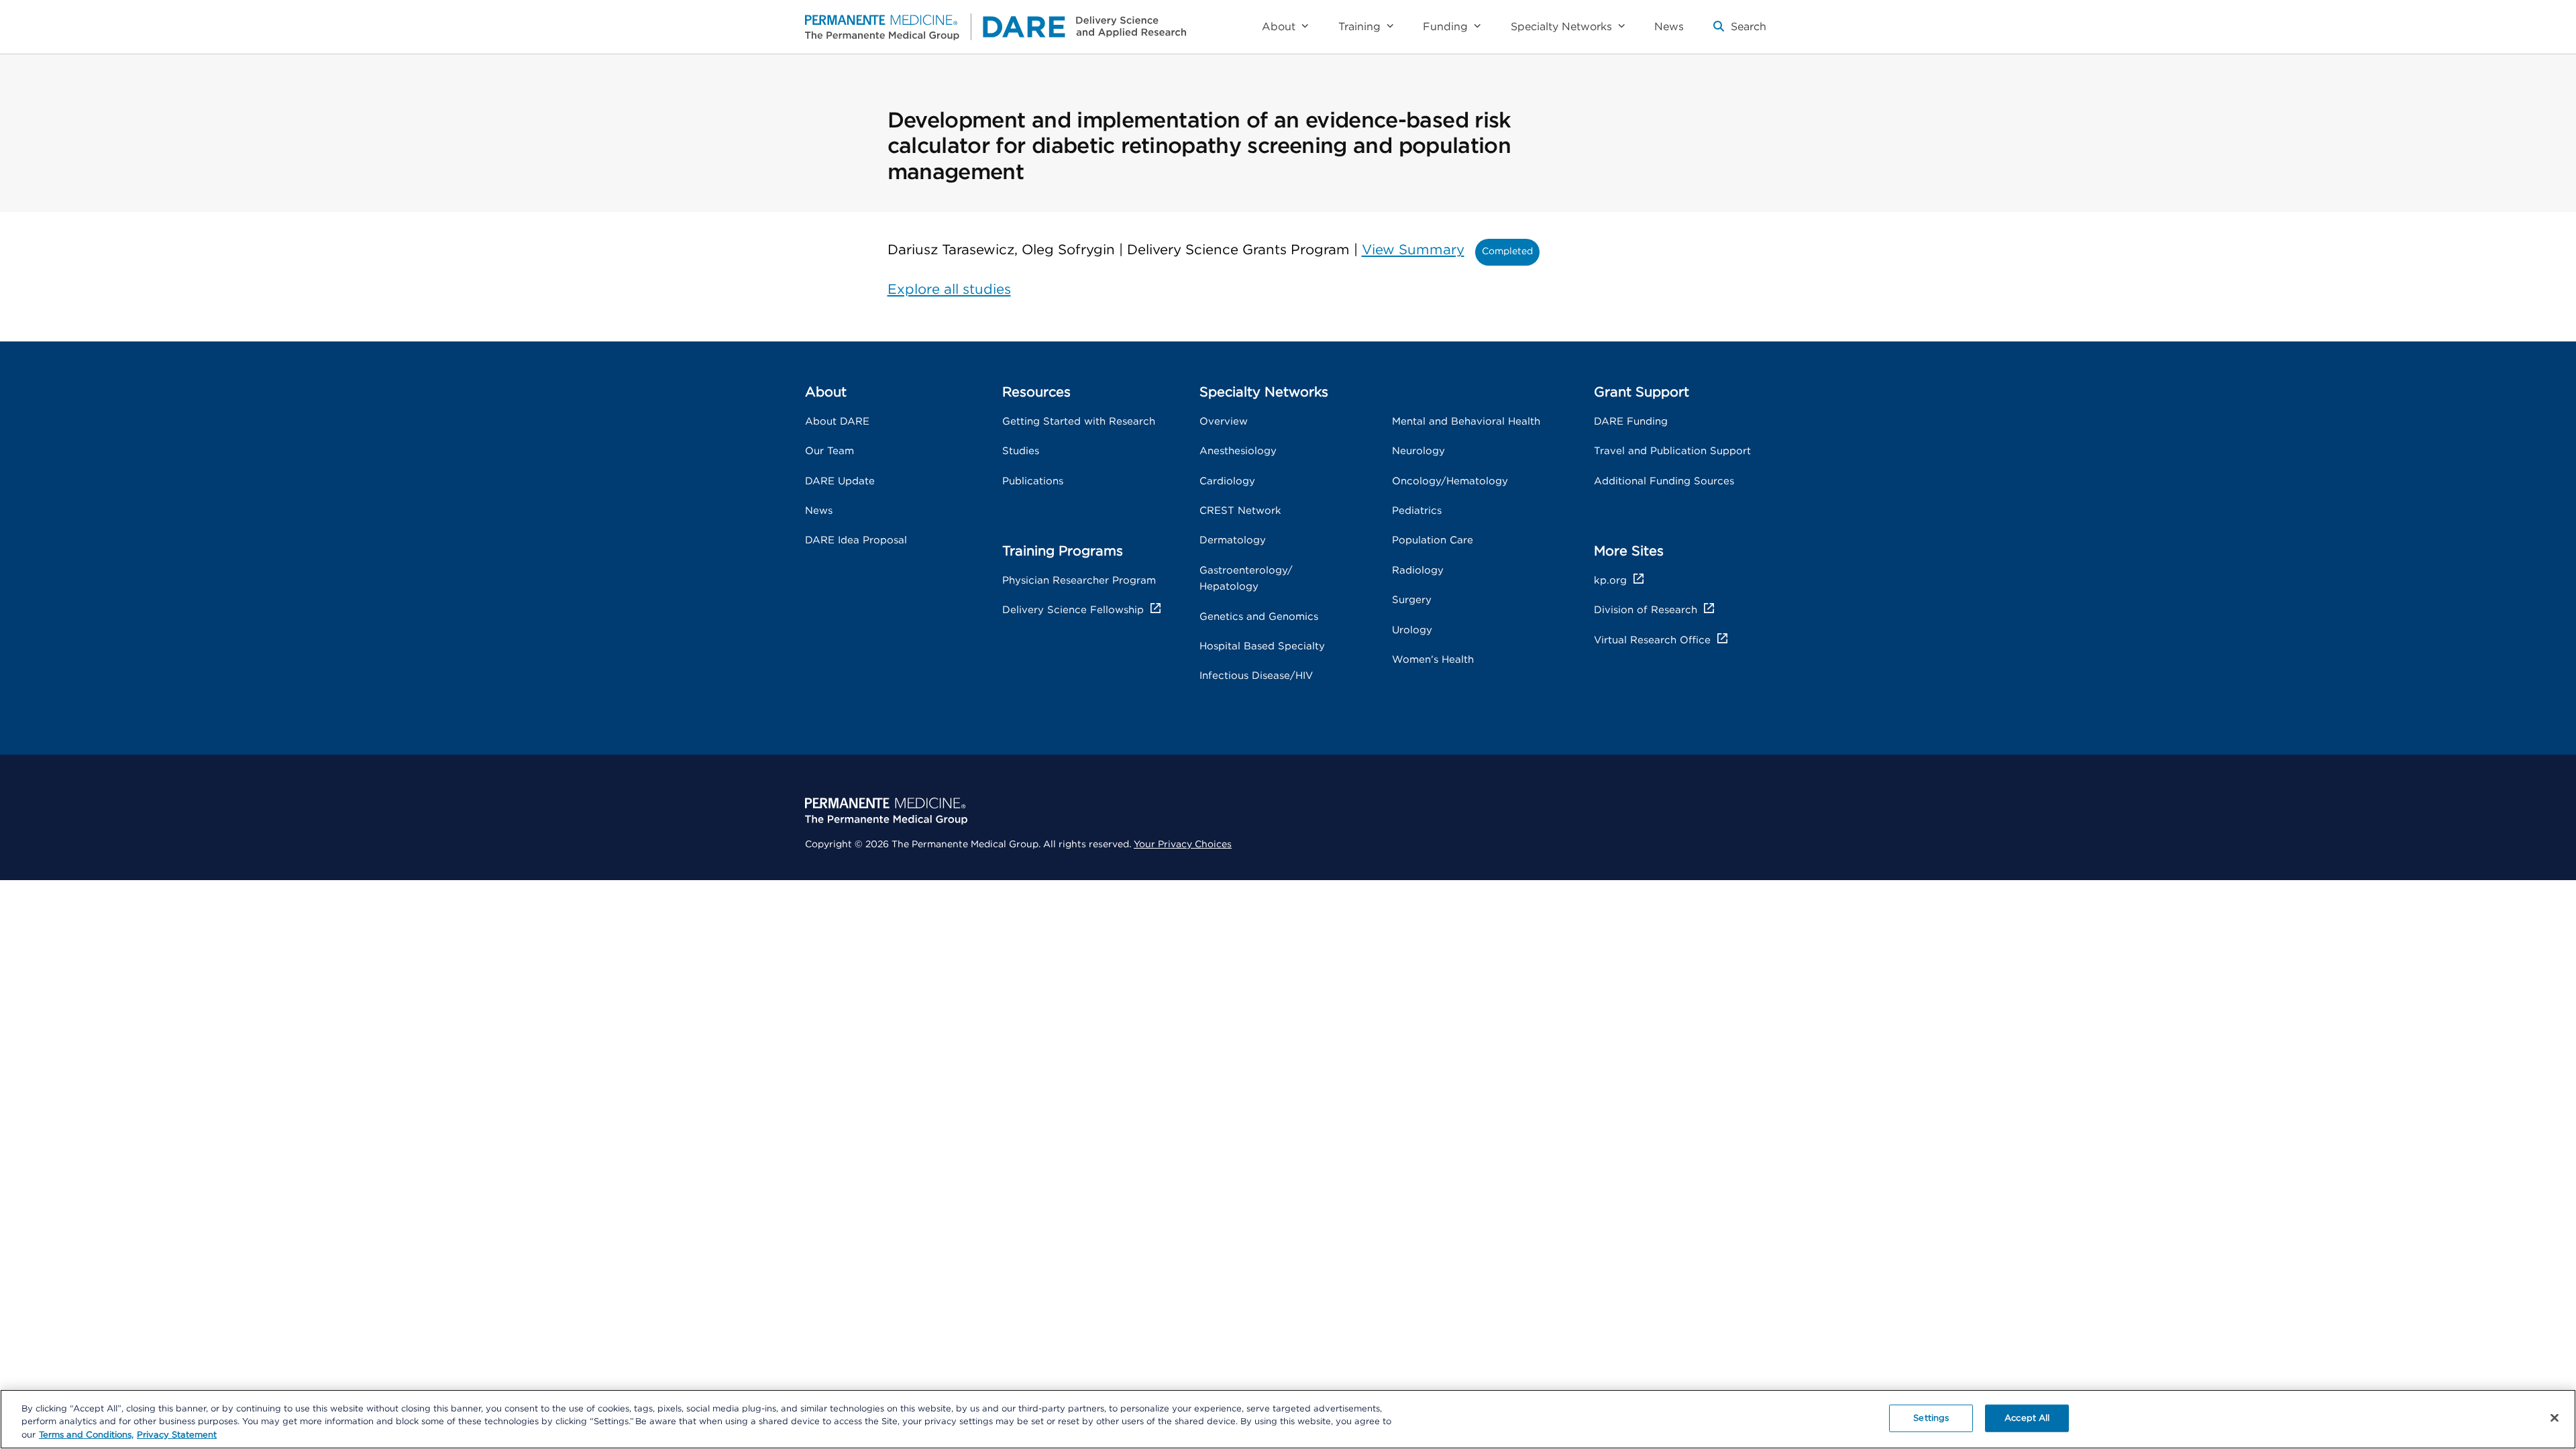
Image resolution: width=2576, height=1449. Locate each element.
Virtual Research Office (1652, 640)
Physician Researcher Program (1079, 581)
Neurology (1418, 451)
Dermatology (1233, 540)
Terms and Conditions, (86, 1435)
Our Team (829, 451)
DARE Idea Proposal (856, 540)
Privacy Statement (177, 1435)
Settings (1931, 1418)
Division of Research (1646, 610)
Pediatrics (1417, 511)
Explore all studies (949, 290)
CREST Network (1240, 511)
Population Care (1433, 540)
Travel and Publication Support (1672, 451)
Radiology (1418, 571)
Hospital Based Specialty (1262, 646)
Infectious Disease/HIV (1256, 676)
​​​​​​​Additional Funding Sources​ (1664, 481)
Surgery (1412, 600)
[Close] (2555, 1417)
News (819, 511)
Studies (1021, 451)
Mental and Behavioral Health (1466, 422)
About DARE (837, 422)
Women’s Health (1433, 660)
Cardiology (1227, 481)
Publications (1033, 481)
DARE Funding (1631, 422)
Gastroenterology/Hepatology (1246, 579)
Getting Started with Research (1079, 422)
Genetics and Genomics (1259, 617)
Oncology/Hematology (1450, 481)
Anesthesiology (1238, 451)
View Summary (1413, 250)
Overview (1224, 422)
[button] (1740, 32)
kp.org (1610, 581)
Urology (1412, 630)
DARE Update (840, 481)
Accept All (2027, 1418)
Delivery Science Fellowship (1073, 610)
